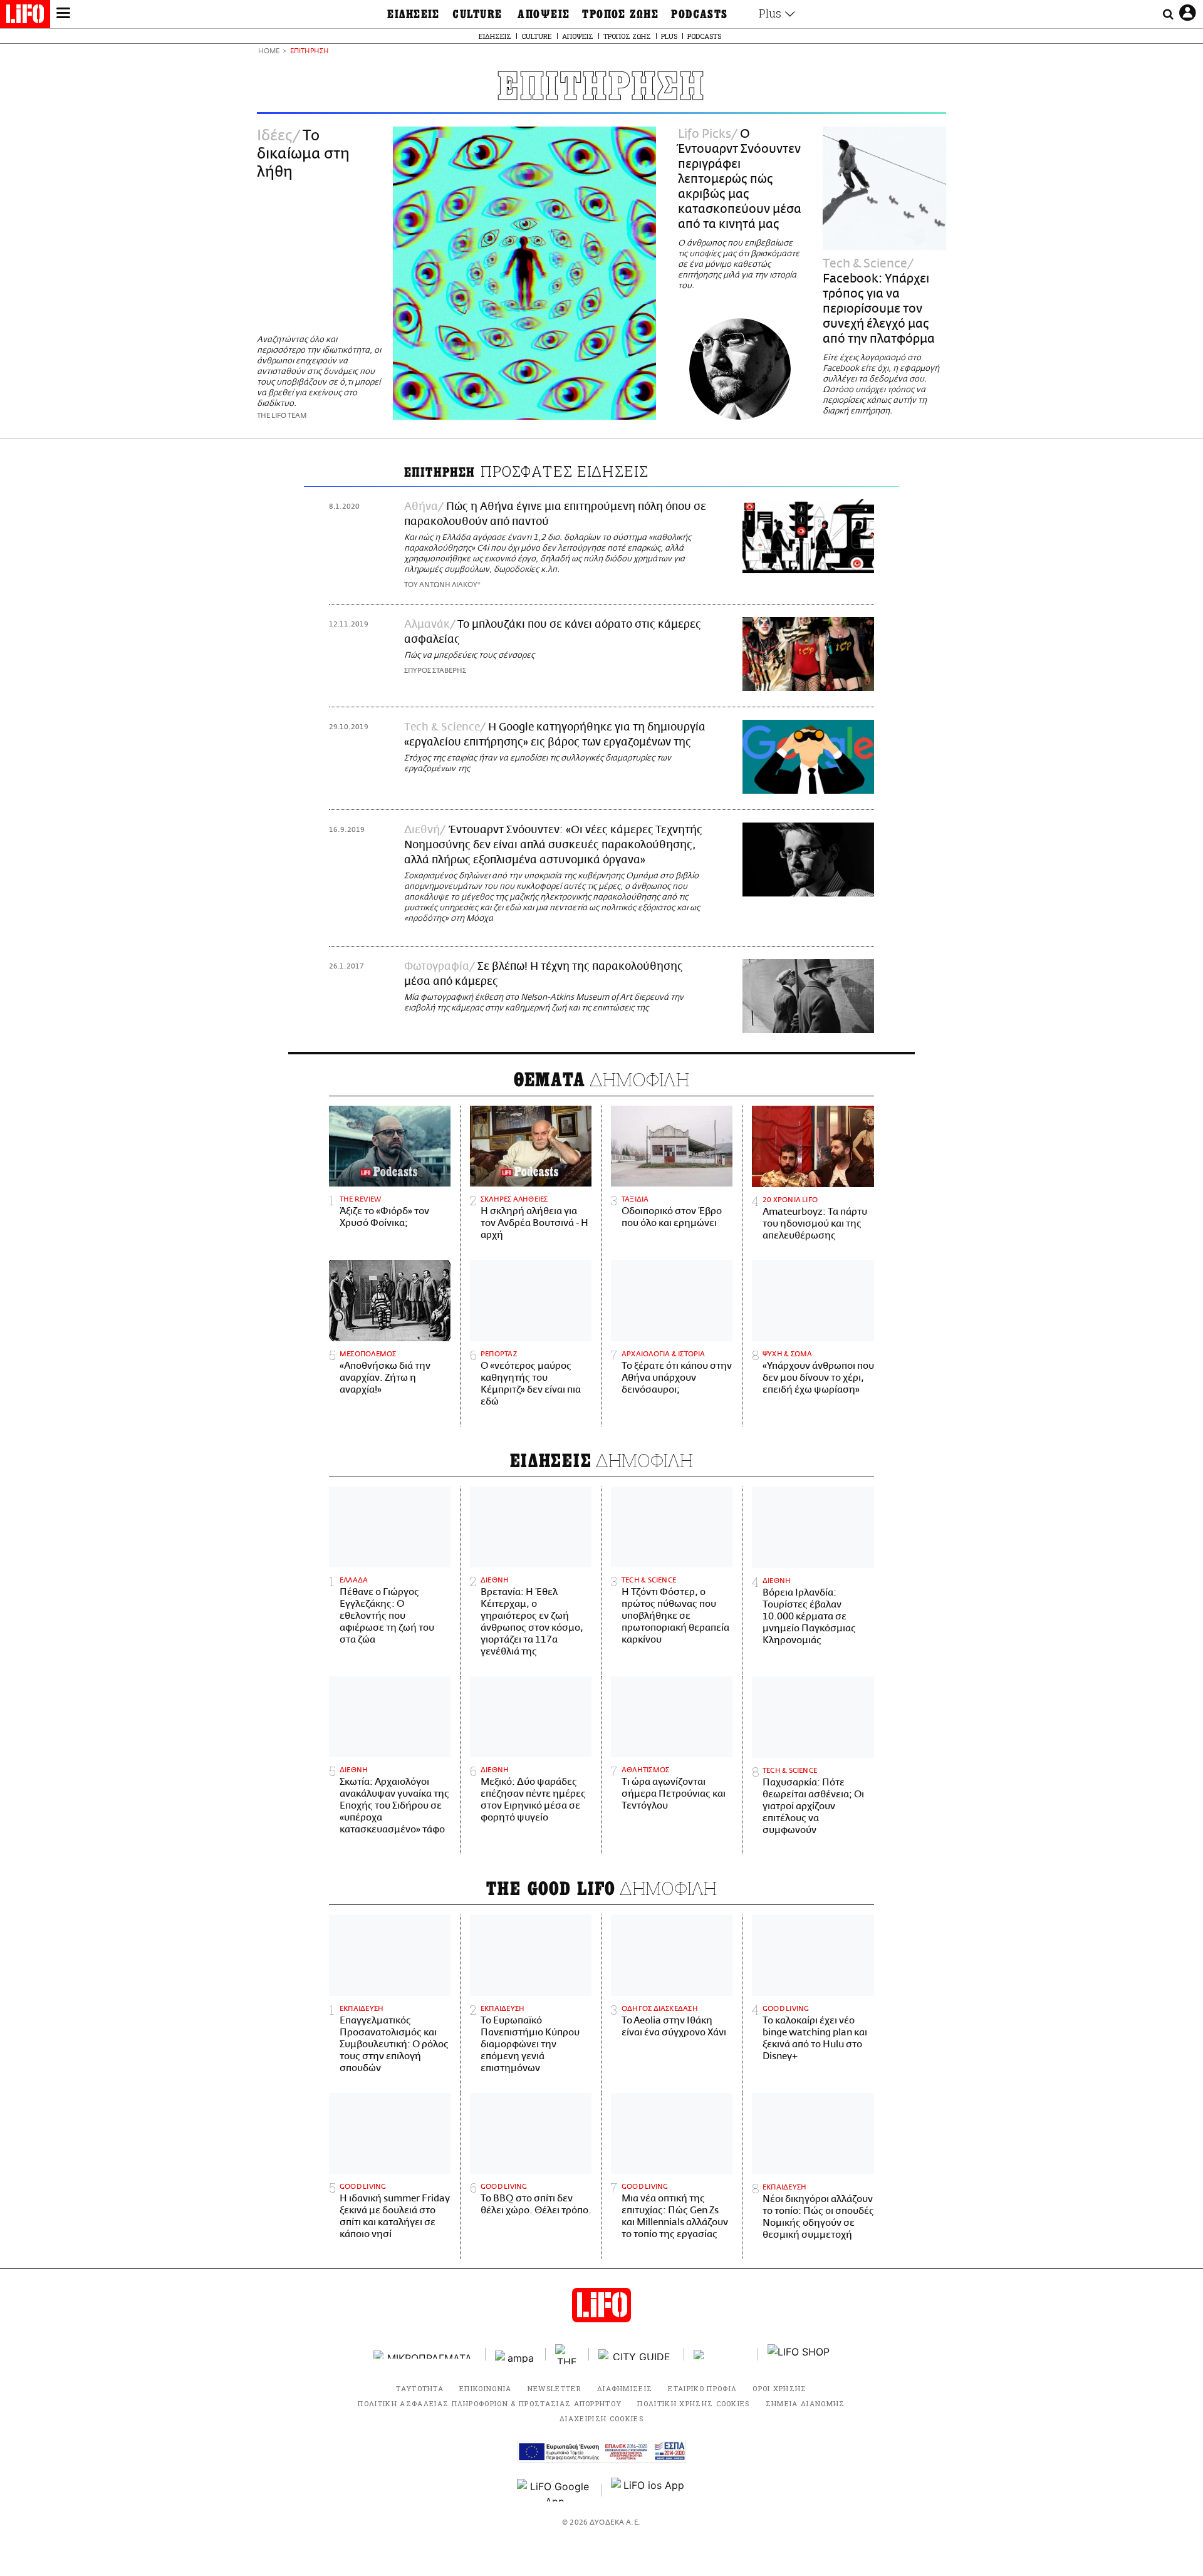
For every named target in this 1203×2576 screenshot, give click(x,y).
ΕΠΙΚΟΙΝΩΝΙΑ (486, 2388)
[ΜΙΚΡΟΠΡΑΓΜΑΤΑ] (425, 2355)
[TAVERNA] (721, 2355)
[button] (63, 14)
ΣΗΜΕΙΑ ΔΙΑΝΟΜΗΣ (805, 2403)
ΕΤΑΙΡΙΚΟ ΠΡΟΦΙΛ (702, 2388)
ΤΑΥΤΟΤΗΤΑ (420, 2388)
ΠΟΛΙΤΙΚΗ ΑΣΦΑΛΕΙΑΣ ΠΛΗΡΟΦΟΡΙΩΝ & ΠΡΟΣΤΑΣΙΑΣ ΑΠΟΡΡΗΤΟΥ (490, 2403)
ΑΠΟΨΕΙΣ (544, 14)
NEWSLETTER (555, 2388)
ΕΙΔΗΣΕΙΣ (414, 14)
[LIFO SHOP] (799, 2354)
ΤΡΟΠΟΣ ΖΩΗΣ (620, 14)
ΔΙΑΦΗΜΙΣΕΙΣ (625, 2388)
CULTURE (477, 14)
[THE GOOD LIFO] (567, 2354)
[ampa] (516, 2355)
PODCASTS (700, 14)
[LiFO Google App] (555, 2490)
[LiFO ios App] (648, 2490)
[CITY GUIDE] (637, 2355)
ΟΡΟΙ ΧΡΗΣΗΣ (780, 2388)
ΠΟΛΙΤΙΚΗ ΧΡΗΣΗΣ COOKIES (693, 2403)
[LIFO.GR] (25, 16)
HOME (269, 52)
